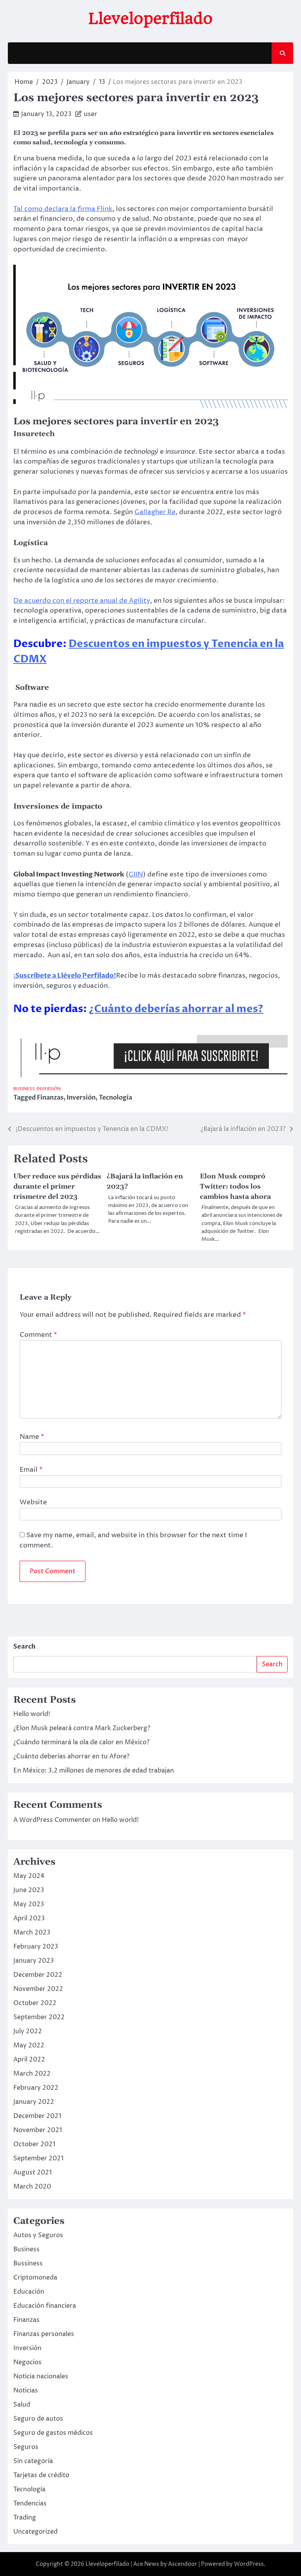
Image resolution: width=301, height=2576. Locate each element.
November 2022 (38, 1989)
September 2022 (39, 2017)
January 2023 (34, 1961)
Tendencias (30, 2503)
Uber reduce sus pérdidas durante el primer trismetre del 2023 (57, 1187)
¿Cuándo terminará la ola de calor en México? (81, 1742)
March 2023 (32, 1932)
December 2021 (37, 2116)
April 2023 (29, 1918)
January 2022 (34, 2102)
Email (31, 1470)
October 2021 (34, 2144)
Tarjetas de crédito (41, 2475)
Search (24, 1647)
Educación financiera (45, 2306)
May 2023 (29, 1904)
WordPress (249, 2564)
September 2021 (38, 2158)
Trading (25, 2518)
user (91, 114)
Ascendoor (183, 2564)
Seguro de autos (38, 2419)
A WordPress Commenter (52, 1820)
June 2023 (29, 1890)
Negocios (27, 2362)
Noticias (26, 2391)
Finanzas (50, 1098)
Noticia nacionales (41, 2376)
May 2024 (29, 1876)
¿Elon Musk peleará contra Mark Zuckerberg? (82, 1728)
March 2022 (32, 2074)
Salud (22, 2405)
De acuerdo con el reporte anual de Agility (82, 601)
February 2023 (36, 1947)
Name (32, 1437)
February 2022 (36, 2088)
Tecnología (115, 1098)
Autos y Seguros (38, 2235)
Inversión (49, 1089)
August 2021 (33, 2172)
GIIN (136, 874)
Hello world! (32, 1714)
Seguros (26, 2447)
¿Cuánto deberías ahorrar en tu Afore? (71, 1756)
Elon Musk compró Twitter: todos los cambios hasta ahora (235, 1187)
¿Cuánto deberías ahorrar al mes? (176, 1009)
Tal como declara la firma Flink (63, 209)
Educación (29, 2292)
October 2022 (35, 2003)
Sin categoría (33, 2461)
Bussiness (28, 2263)
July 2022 (28, 2031)
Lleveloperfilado (151, 18)
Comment (38, 1335)
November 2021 (38, 2130)
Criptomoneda (35, 2278)
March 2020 (32, 2187)
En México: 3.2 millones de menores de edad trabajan (94, 1771)
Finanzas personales (44, 2334)
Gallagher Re (155, 512)
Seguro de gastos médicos (53, 2433)
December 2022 (38, 1975)
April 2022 (29, 2060)
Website (33, 1502)
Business (24, 1089)
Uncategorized (35, 2532)
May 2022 (29, 2045)
